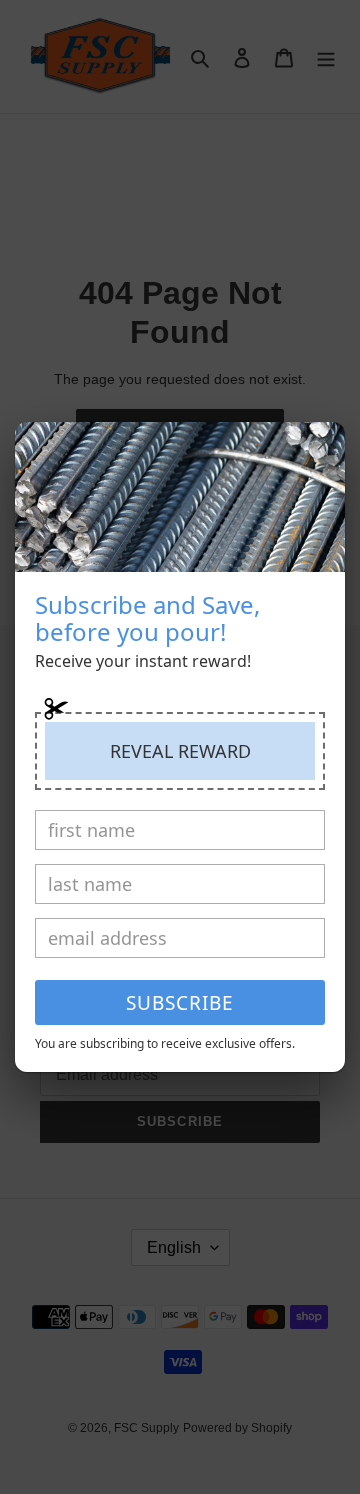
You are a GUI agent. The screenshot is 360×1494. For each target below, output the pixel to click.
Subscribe (180, 1003)
